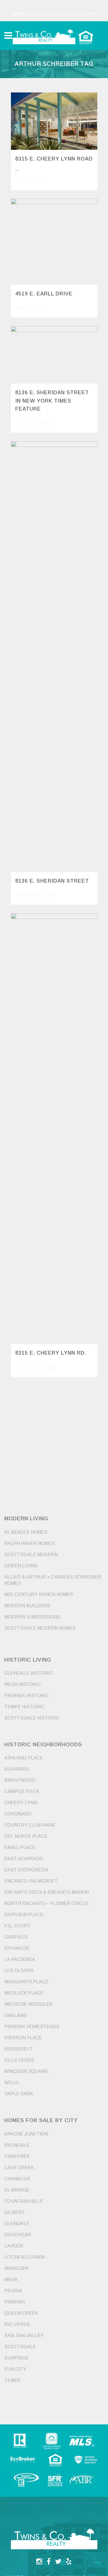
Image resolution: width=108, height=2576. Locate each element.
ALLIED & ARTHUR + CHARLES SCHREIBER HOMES (53, 1580)
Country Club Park (30, 1825)
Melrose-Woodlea (28, 2004)
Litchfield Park (25, 2257)
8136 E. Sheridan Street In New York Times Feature (52, 401)
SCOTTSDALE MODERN (31, 1555)
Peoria (13, 2291)
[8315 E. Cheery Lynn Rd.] (54, 1129)
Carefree (17, 2156)
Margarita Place (26, 1982)
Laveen (14, 2246)
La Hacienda (20, 1959)
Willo (12, 2083)
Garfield (16, 1937)
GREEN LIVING (21, 1566)
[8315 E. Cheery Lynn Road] (54, 121)
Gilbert (15, 2212)
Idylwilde (17, 1948)
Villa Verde (19, 2060)
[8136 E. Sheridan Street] (54, 657)
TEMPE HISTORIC (24, 1707)
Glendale (17, 2224)
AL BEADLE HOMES (26, 1532)
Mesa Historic (23, 1684)
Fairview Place (24, 1915)
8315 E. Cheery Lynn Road (54, 159)
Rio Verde (17, 2324)
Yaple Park (19, 2094)
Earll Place (20, 1847)
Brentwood (20, 1780)
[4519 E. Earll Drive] (54, 242)
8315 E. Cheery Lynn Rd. (51, 1353)
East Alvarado (24, 1859)
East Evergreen (26, 1870)
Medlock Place (24, 1993)
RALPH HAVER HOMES (30, 1543)
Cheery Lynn (21, 1803)
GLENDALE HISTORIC (29, 1673)
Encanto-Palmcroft (31, 1881)
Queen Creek (21, 2313)
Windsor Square (26, 2071)
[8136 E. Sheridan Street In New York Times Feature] (54, 355)
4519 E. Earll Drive (44, 294)
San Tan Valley (24, 2336)
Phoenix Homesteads (32, 2027)
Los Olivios (19, 1971)
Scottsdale (20, 2347)
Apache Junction (26, 2134)
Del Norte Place (26, 1836)
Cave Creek (19, 2168)
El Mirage (17, 2190)
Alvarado (17, 1769)
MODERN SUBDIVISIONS (32, 1617)
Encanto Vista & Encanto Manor (47, 1892)
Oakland (16, 2015)
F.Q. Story (17, 1926)
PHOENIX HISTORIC (27, 1696)
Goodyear (18, 2235)
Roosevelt (19, 2049)
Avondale (17, 2145)
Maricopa (17, 2268)
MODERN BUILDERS (27, 1606)
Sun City (15, 2369)
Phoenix (15, 2302)
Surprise (17, 2358)
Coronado (18, 1814)
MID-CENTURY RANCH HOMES (39, 1594)
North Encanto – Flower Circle (46, 1903)
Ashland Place (24, 1758)
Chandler (17, 2179)
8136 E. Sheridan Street (52, 881)
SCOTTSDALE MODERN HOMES (40, 1628)
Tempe (13, 2380)
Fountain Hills (23, 2201)
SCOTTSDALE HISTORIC (32, 1718)
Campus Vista (22, 1791)
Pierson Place (23, 2038)
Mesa (11, 2280)
